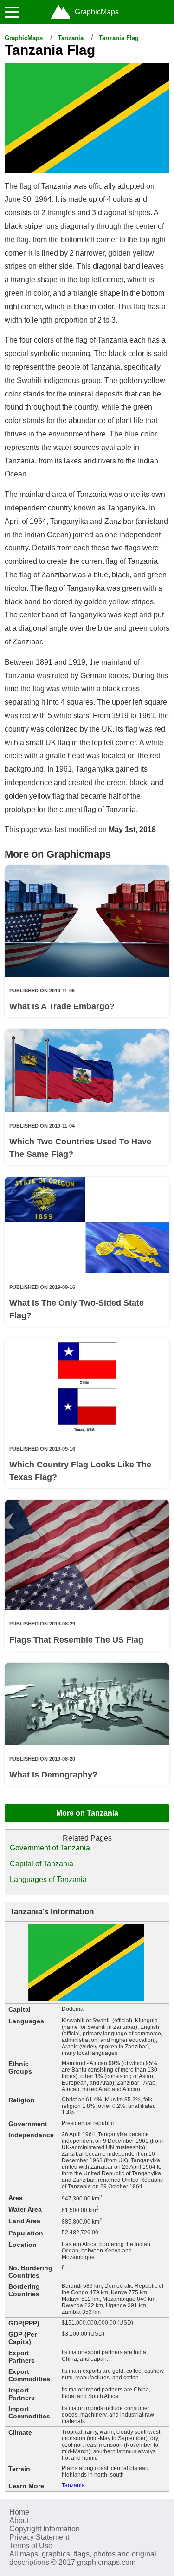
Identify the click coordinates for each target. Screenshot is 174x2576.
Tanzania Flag (119, 38)
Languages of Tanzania (48, 1879)
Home (19, 2512)
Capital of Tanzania (42, 1864)
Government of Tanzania (50, 1848)
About (19, 2520)
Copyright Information (45, 2529)
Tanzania (71, 38)
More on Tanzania (87, 1813)
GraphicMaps (24, 38)
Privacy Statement (39, 2537)
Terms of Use (31, 2546)
